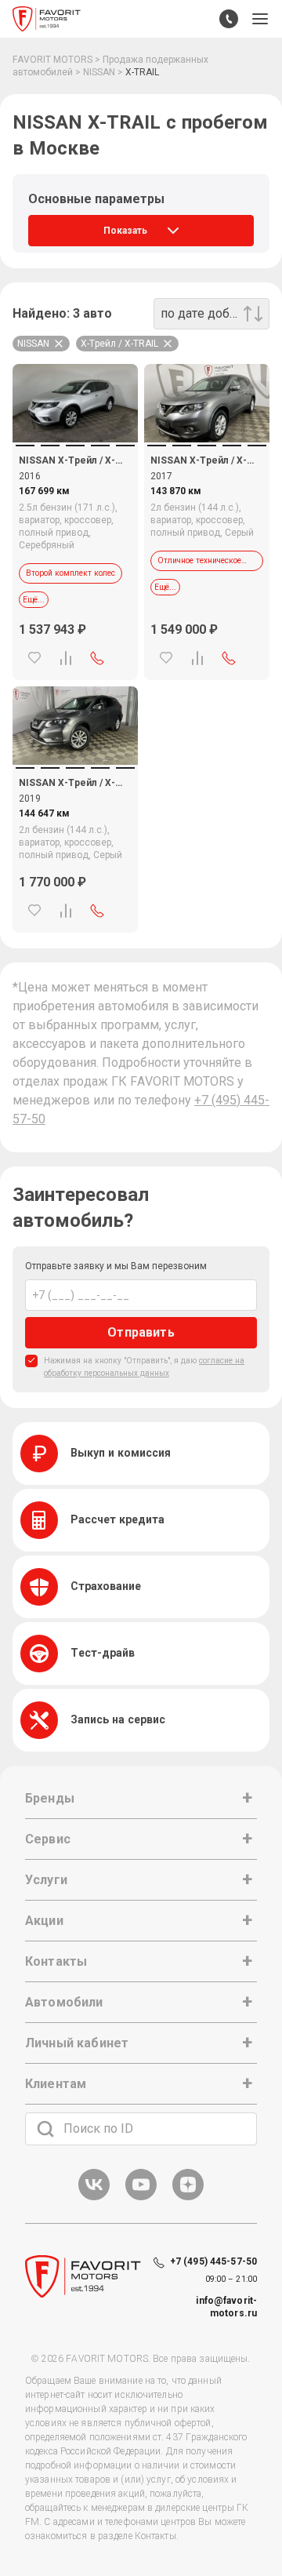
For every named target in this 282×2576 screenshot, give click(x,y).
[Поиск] (45, 2129)
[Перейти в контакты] (229, 19)
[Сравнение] (66, 658)
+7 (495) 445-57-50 (213, 2261)
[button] (260, 19)
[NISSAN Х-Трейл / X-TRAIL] (75, 403)
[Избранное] (34, 658)
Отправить (141, 1332)
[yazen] (188, 2198)
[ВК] (94, 2198)
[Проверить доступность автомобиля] (97, 658)
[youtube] (141, 2198)
